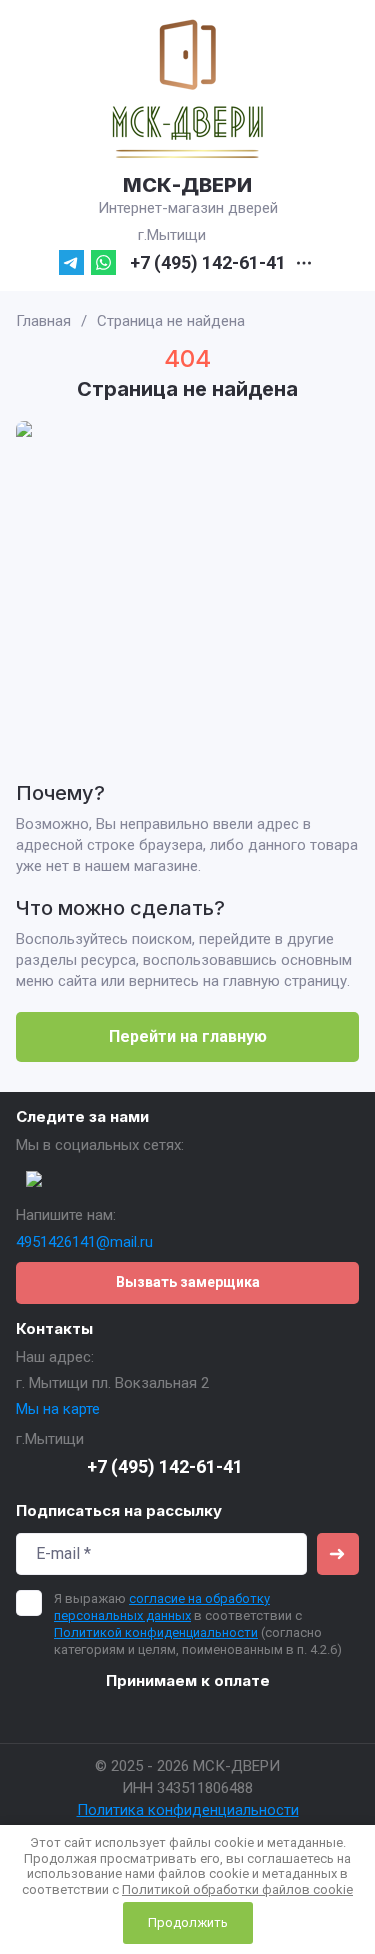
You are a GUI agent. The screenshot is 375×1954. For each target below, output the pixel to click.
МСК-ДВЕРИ (187, 185)
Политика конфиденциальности (188, 1810)
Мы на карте (58, 1409)
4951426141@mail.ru (84, 1242)
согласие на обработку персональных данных (162, 1607)
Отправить (338, 1554)
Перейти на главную (188, 1036)
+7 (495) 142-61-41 (208, 263)
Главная (43, 321)
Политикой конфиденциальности (156, 1632)
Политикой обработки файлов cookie (237, 1889)
